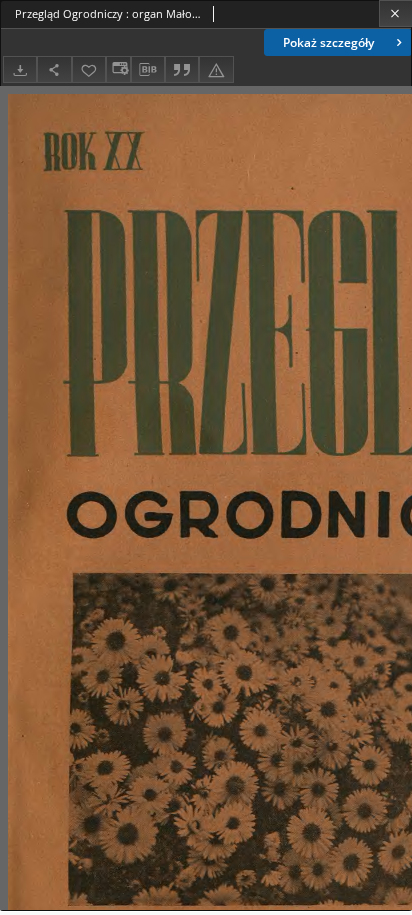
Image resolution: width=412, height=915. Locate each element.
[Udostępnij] (54, 69)
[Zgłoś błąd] (216, 69)
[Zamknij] (395, 13)
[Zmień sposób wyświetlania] (118, 69)
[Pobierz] (20, 69)
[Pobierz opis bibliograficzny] (148, 70)
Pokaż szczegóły (328, 42)
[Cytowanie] (182, 69)
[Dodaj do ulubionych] (89, 69)
